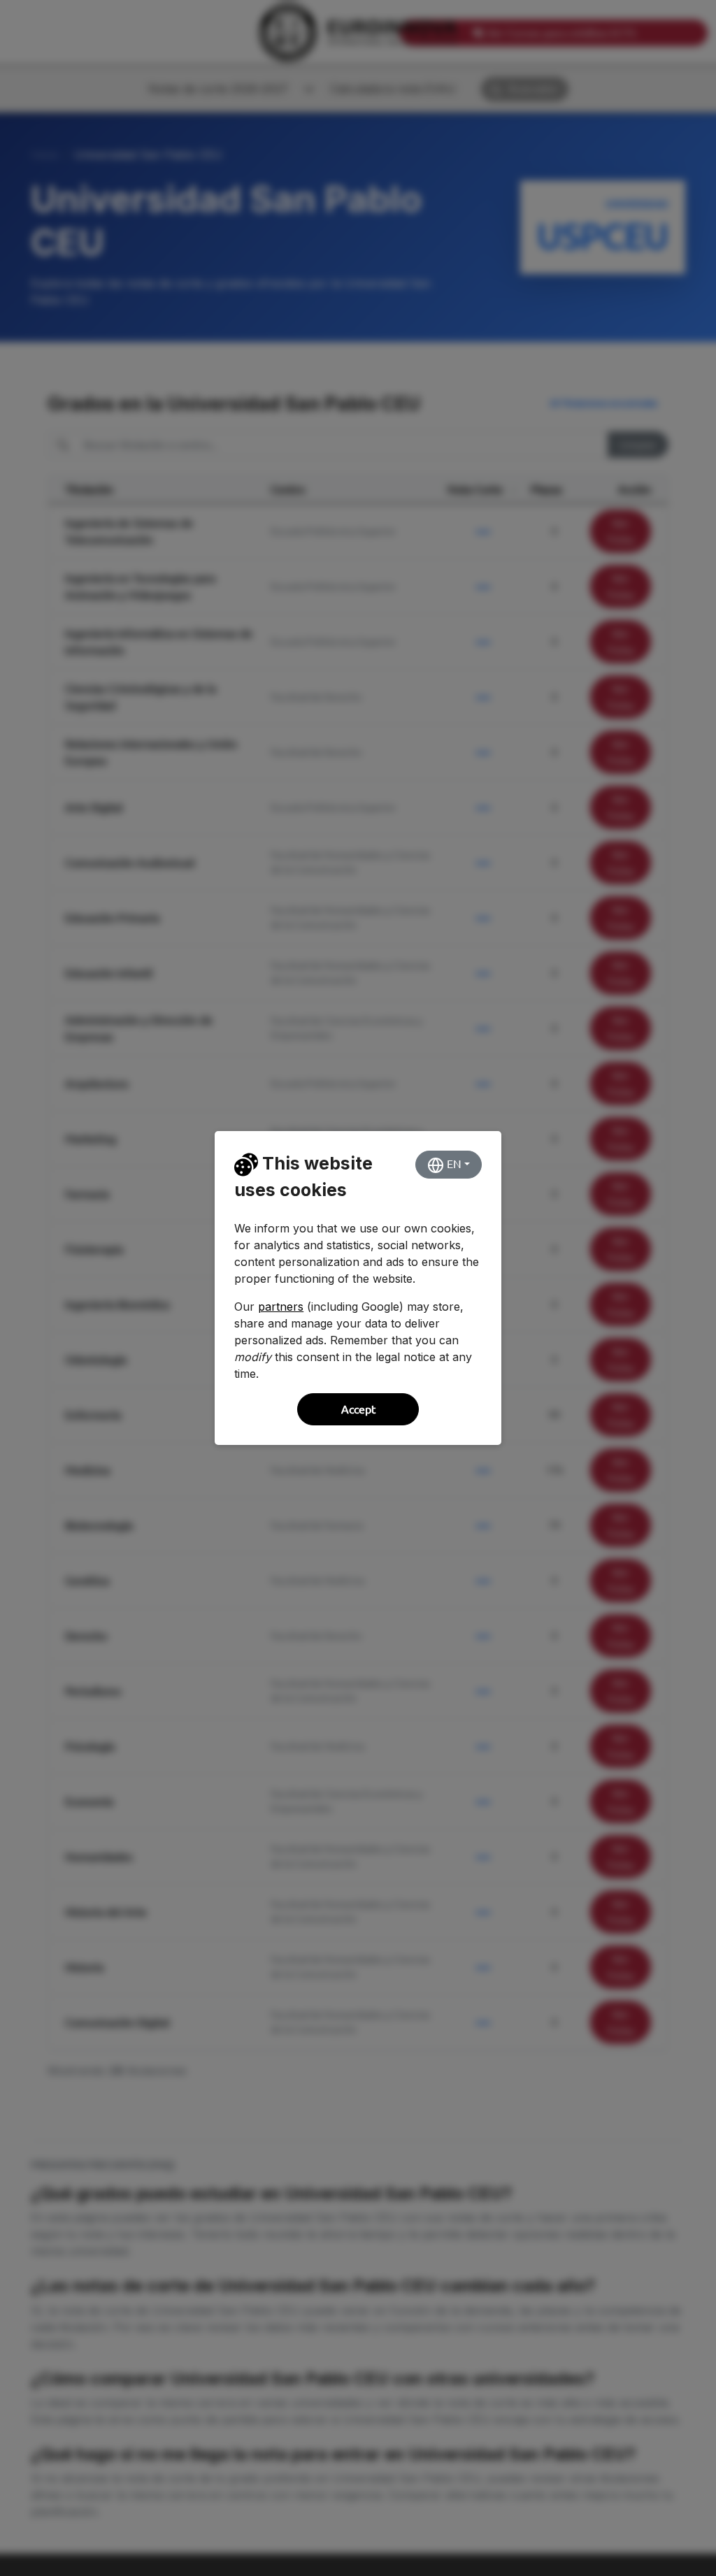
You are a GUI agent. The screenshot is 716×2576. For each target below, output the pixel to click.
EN (453, 1164)
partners (281, 1307)
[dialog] (358, 1288)
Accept (358, 1409)
